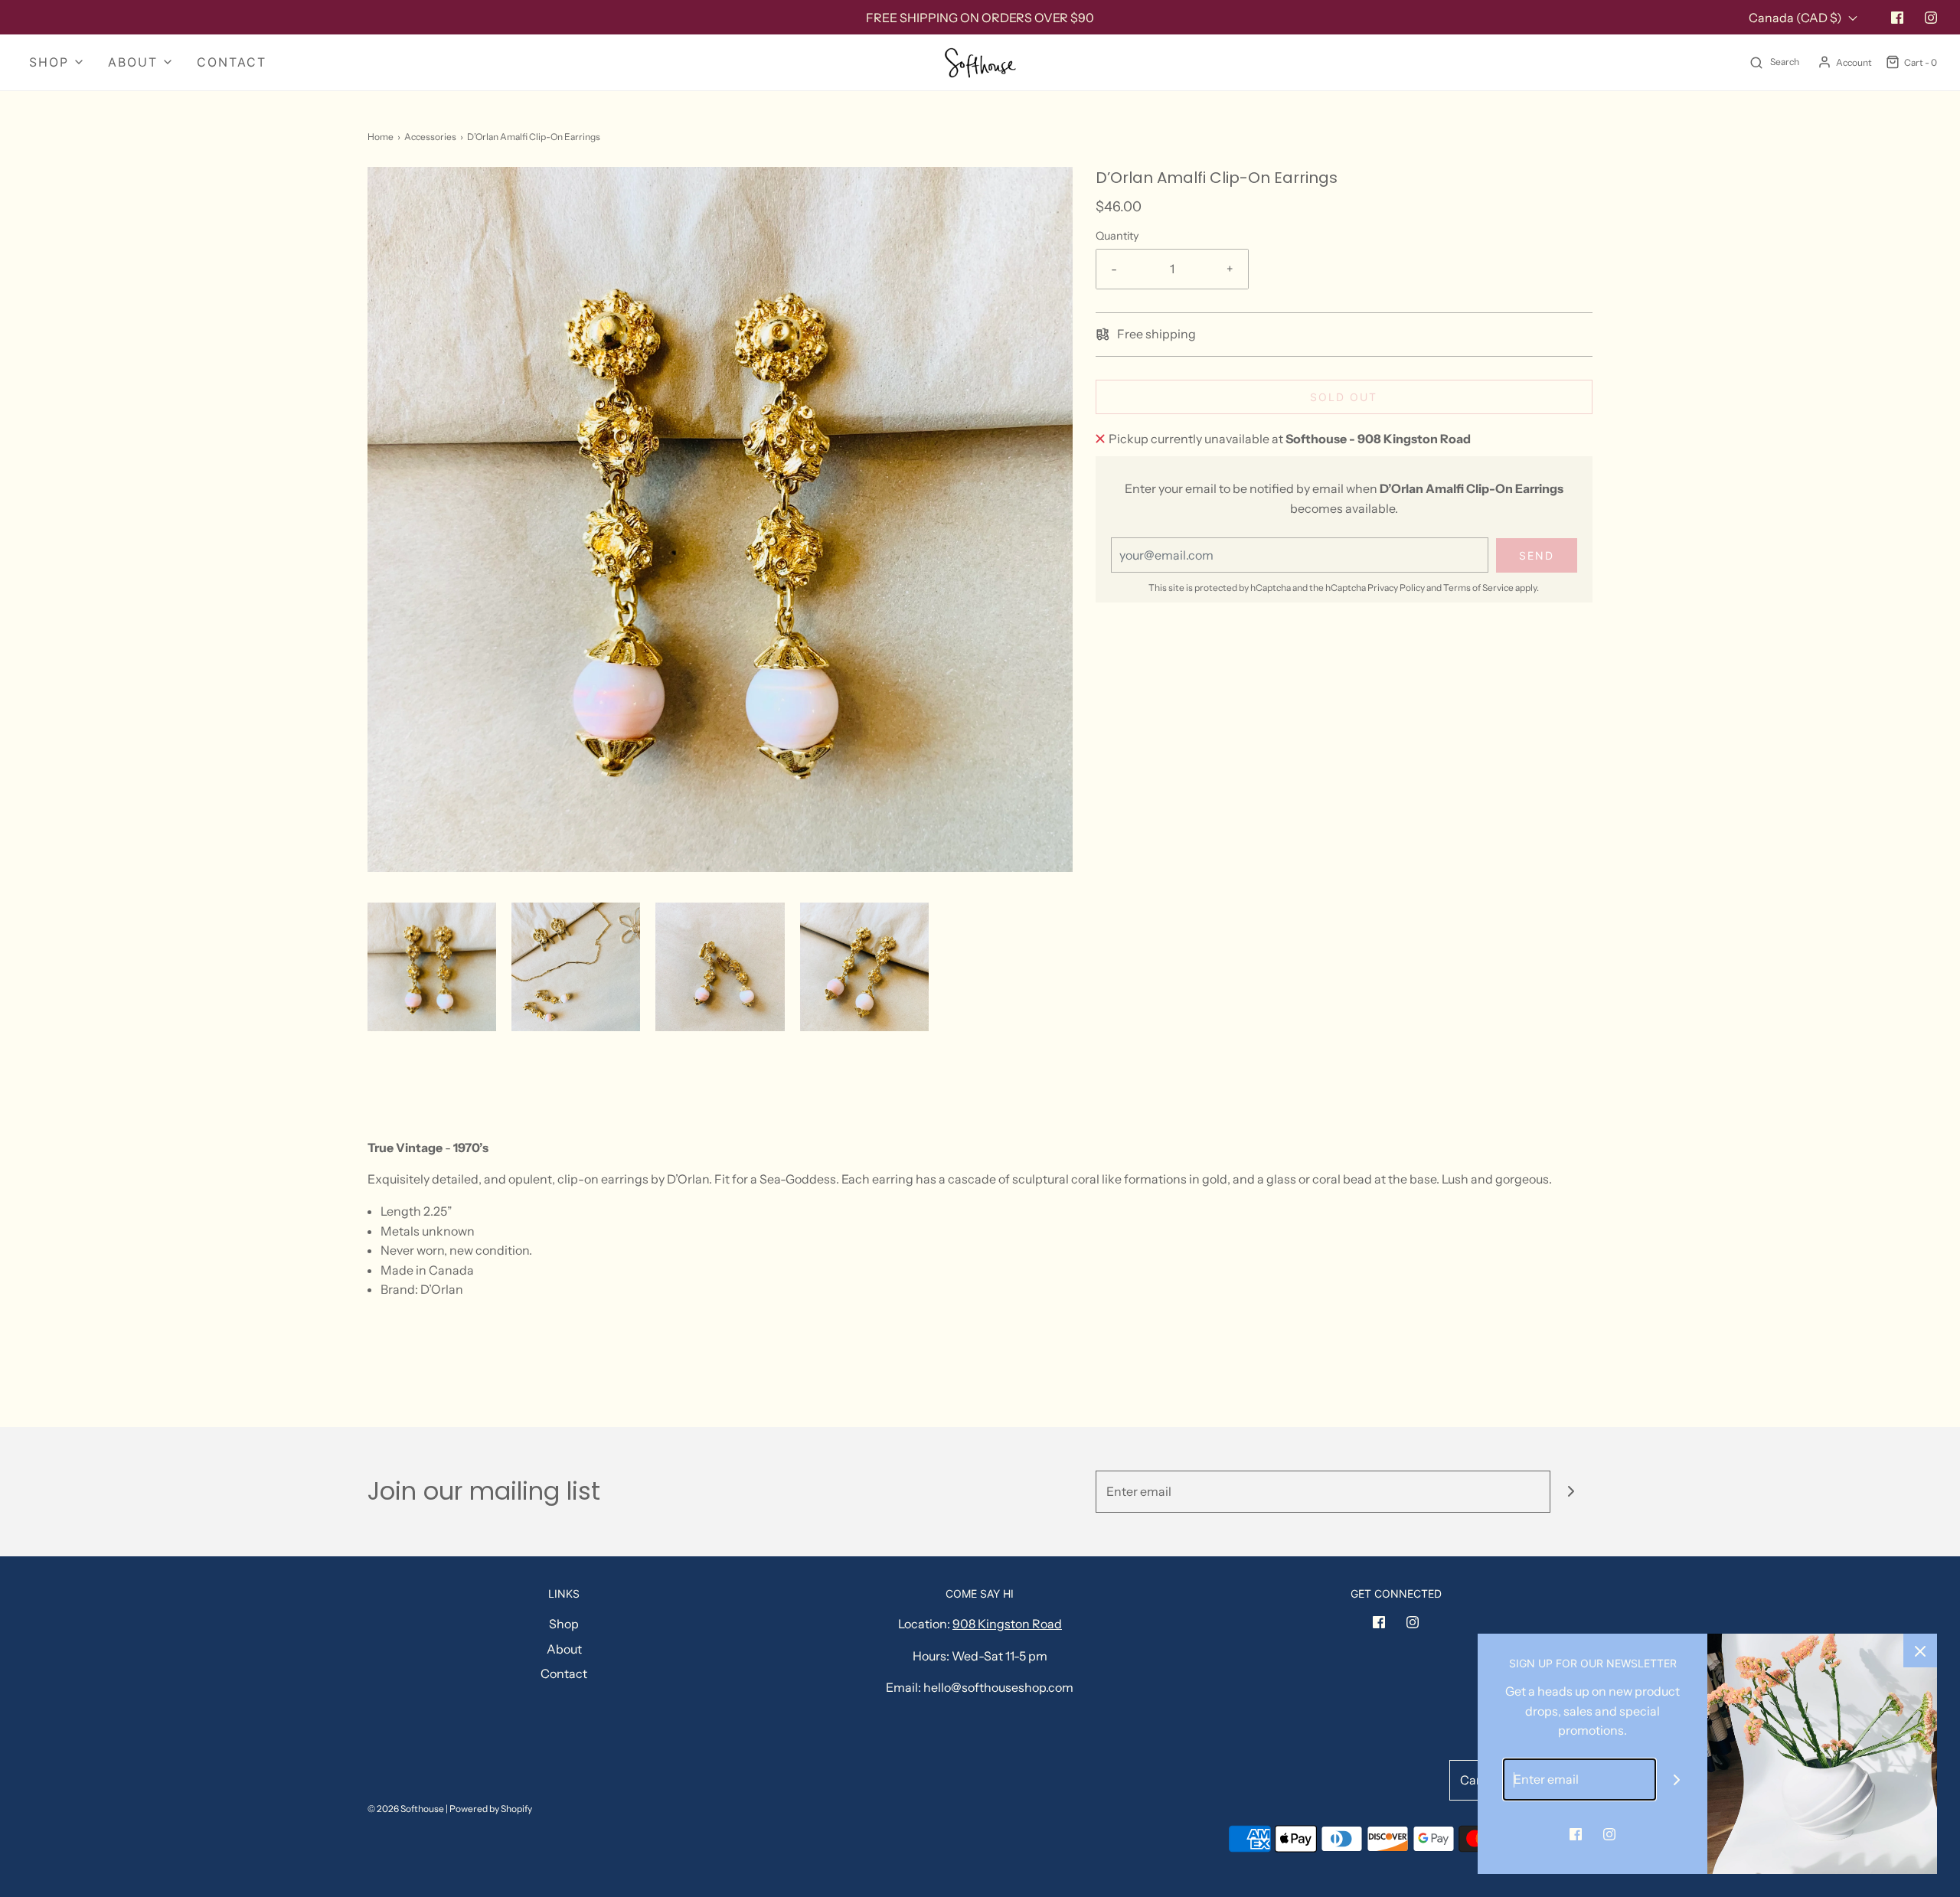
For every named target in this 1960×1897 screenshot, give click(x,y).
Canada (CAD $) (1797, 18)
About (564, 1649)
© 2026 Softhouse (406, 1809)
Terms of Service (1478, 588)
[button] (432, 967)
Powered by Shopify (491, 1809)
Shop (564, 1624)
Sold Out (1344, 397)
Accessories (430, 137)
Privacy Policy (1396, 588)
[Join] (1571, 1492)
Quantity (1117, 236)
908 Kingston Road (1007, 1624)
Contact (232, 62)
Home (381, 137)
